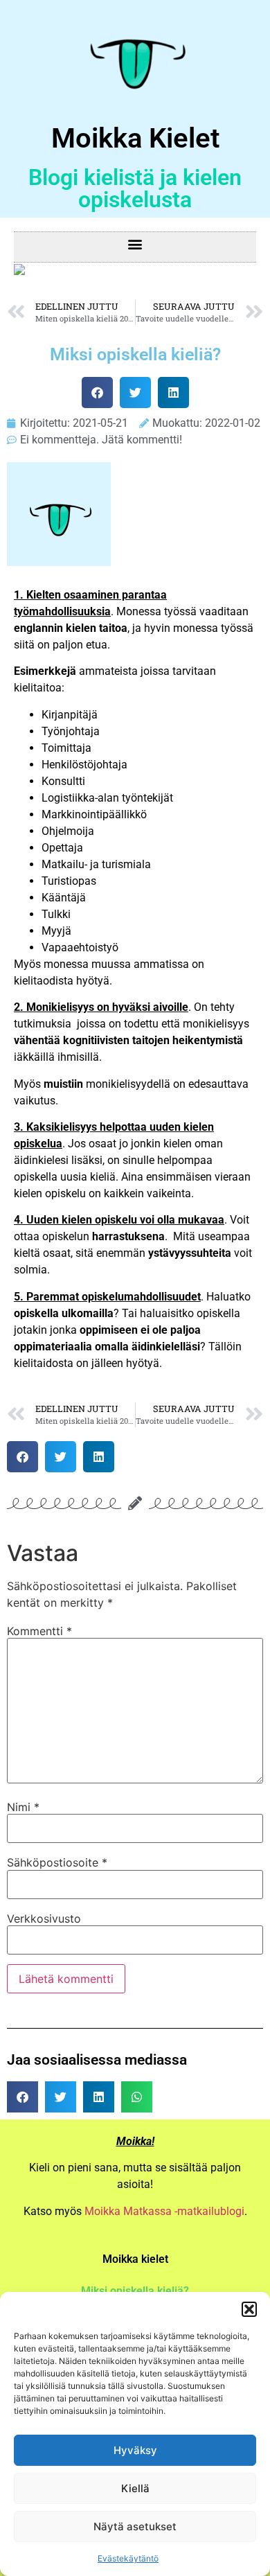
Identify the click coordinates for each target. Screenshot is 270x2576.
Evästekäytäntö (128, 2558)
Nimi (23, 1807)
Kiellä (135, 2488)
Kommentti (39, 1631)
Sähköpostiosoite (57, 1862)
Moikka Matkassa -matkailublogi (164, 2211)
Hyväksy (135, 2450)
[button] (249, 2309)
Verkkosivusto (44, 1918)
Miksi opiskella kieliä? (135, 2291)
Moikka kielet (135, 2259)
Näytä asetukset (135, 2526)
